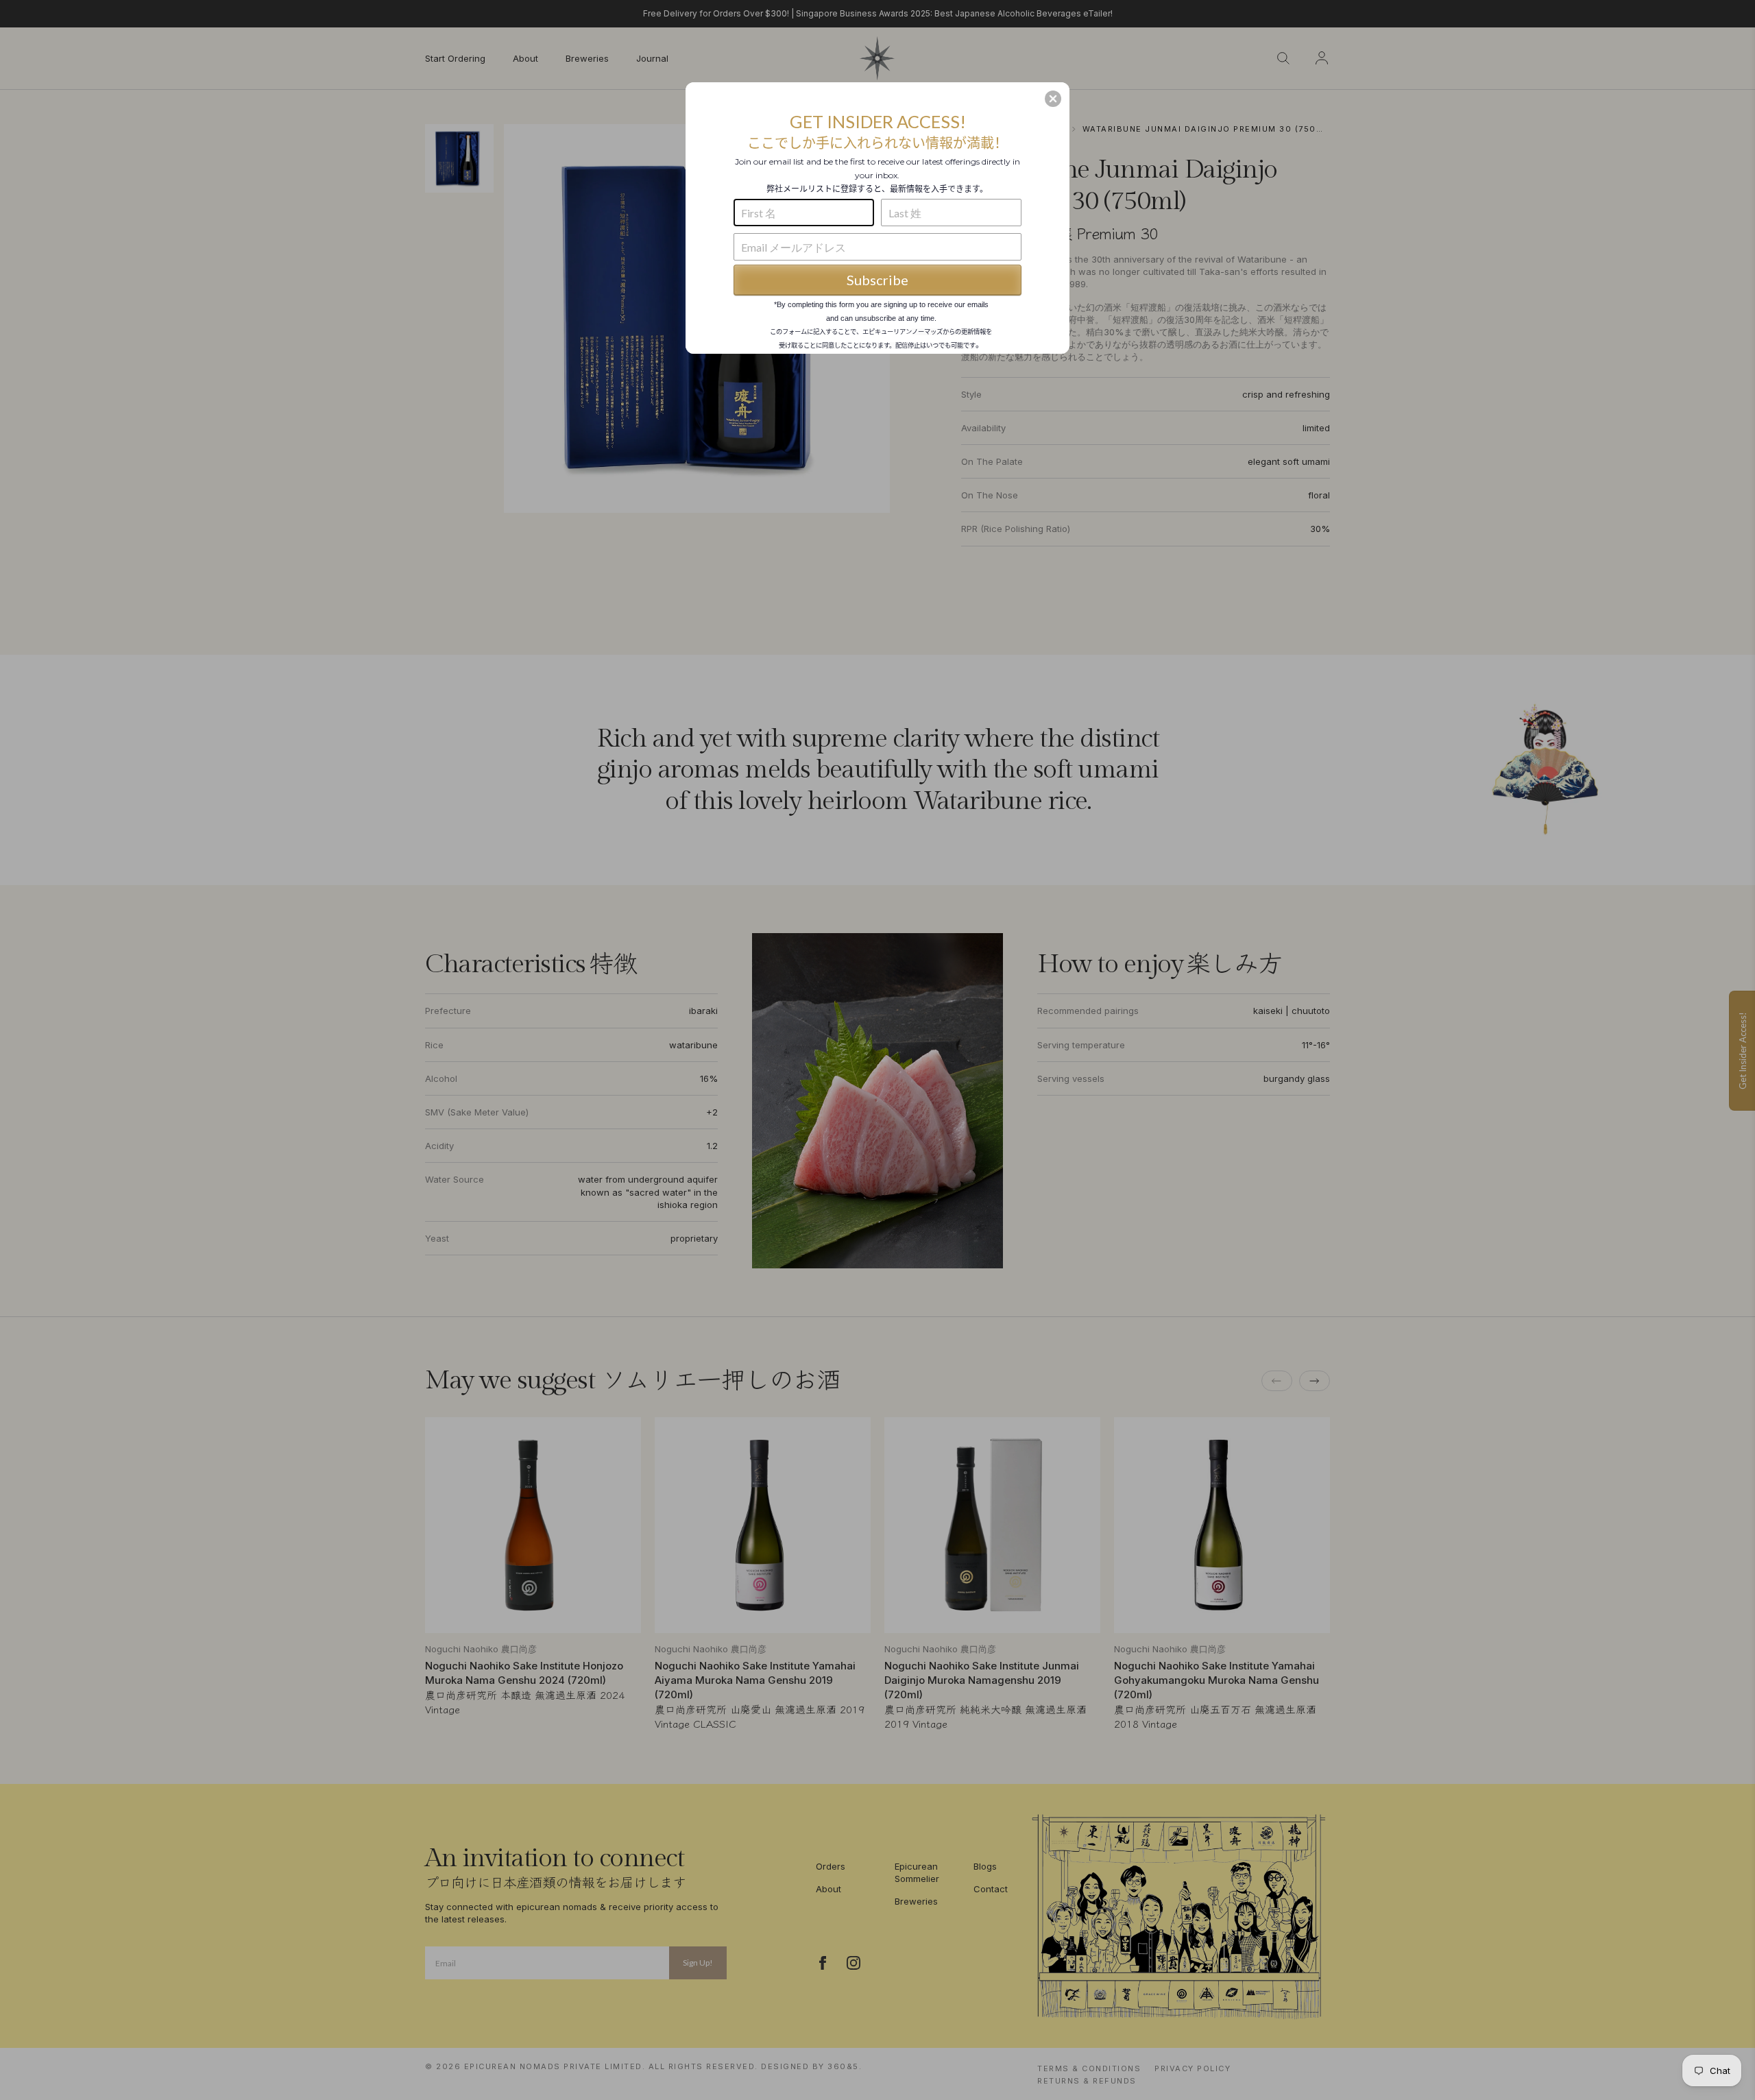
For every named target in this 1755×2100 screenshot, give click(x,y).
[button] (1053, 99)
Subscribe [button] (877, 280)
